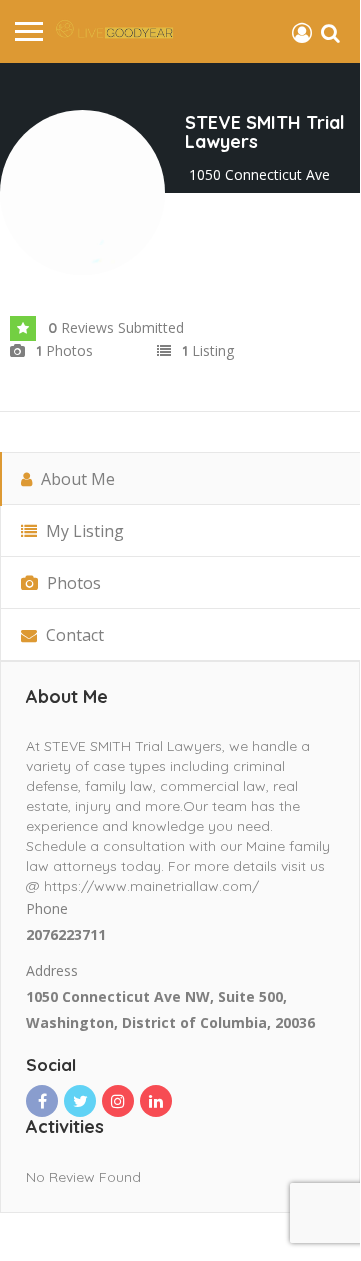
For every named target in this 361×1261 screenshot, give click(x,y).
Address (52, 970)
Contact (73, 635)
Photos (72, 583)
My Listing (83, 531)
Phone (47, 908)
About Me (76, 479)
